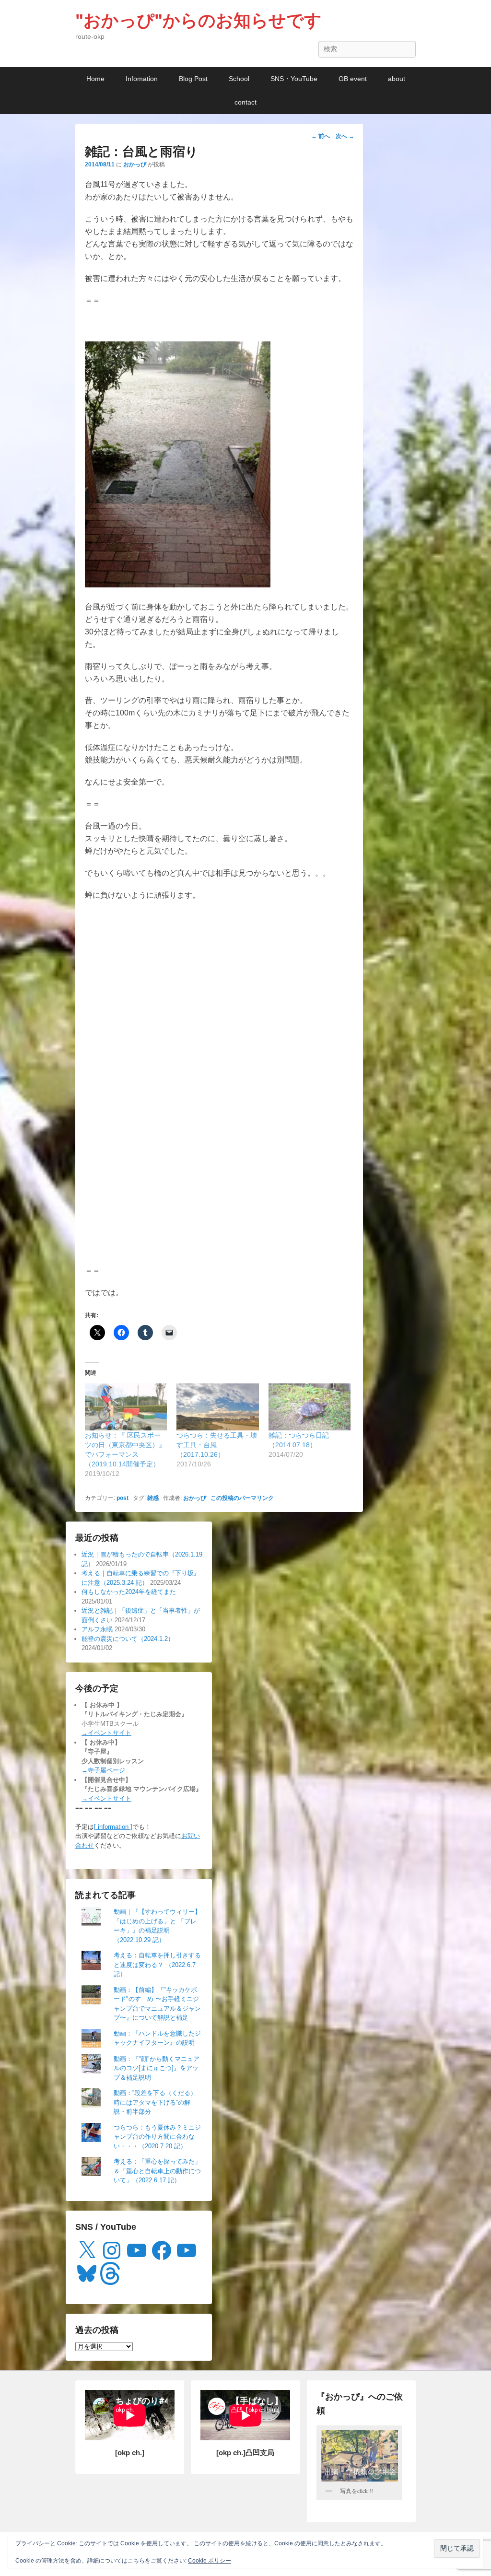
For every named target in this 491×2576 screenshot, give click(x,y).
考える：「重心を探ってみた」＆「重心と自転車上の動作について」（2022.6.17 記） (157, 2171)
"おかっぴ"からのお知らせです (199, 20)
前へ (321, 136)
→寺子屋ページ (103, 1770)
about (397, 79)
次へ (345, 136)
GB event (353, 79)
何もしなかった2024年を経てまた (129, 1592)
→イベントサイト (106, 1733)
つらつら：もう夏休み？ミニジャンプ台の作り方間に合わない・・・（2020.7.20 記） (157, 2137)
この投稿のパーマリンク (242, 1498)
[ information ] (113, 1827)
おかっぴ (135, 164)
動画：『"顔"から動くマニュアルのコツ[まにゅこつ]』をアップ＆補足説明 (157, 2068)
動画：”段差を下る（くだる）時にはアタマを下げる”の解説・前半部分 (155, 2102)
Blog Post (193, 79)
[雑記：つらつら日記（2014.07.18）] (310, 1407)
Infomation (142, 79)
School (239, 79)
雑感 (153, 1498)
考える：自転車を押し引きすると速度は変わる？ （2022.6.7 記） (157, 1965)
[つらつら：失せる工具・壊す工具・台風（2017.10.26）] (217, 1407)
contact (245, 102)
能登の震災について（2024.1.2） (128, 1639)
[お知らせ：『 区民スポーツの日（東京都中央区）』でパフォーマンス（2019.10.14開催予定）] (126, 1407)
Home (95, 79)
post (123, 1498)
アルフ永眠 (97, 1629)
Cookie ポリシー (210, 2561)
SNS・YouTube (294, 79)
